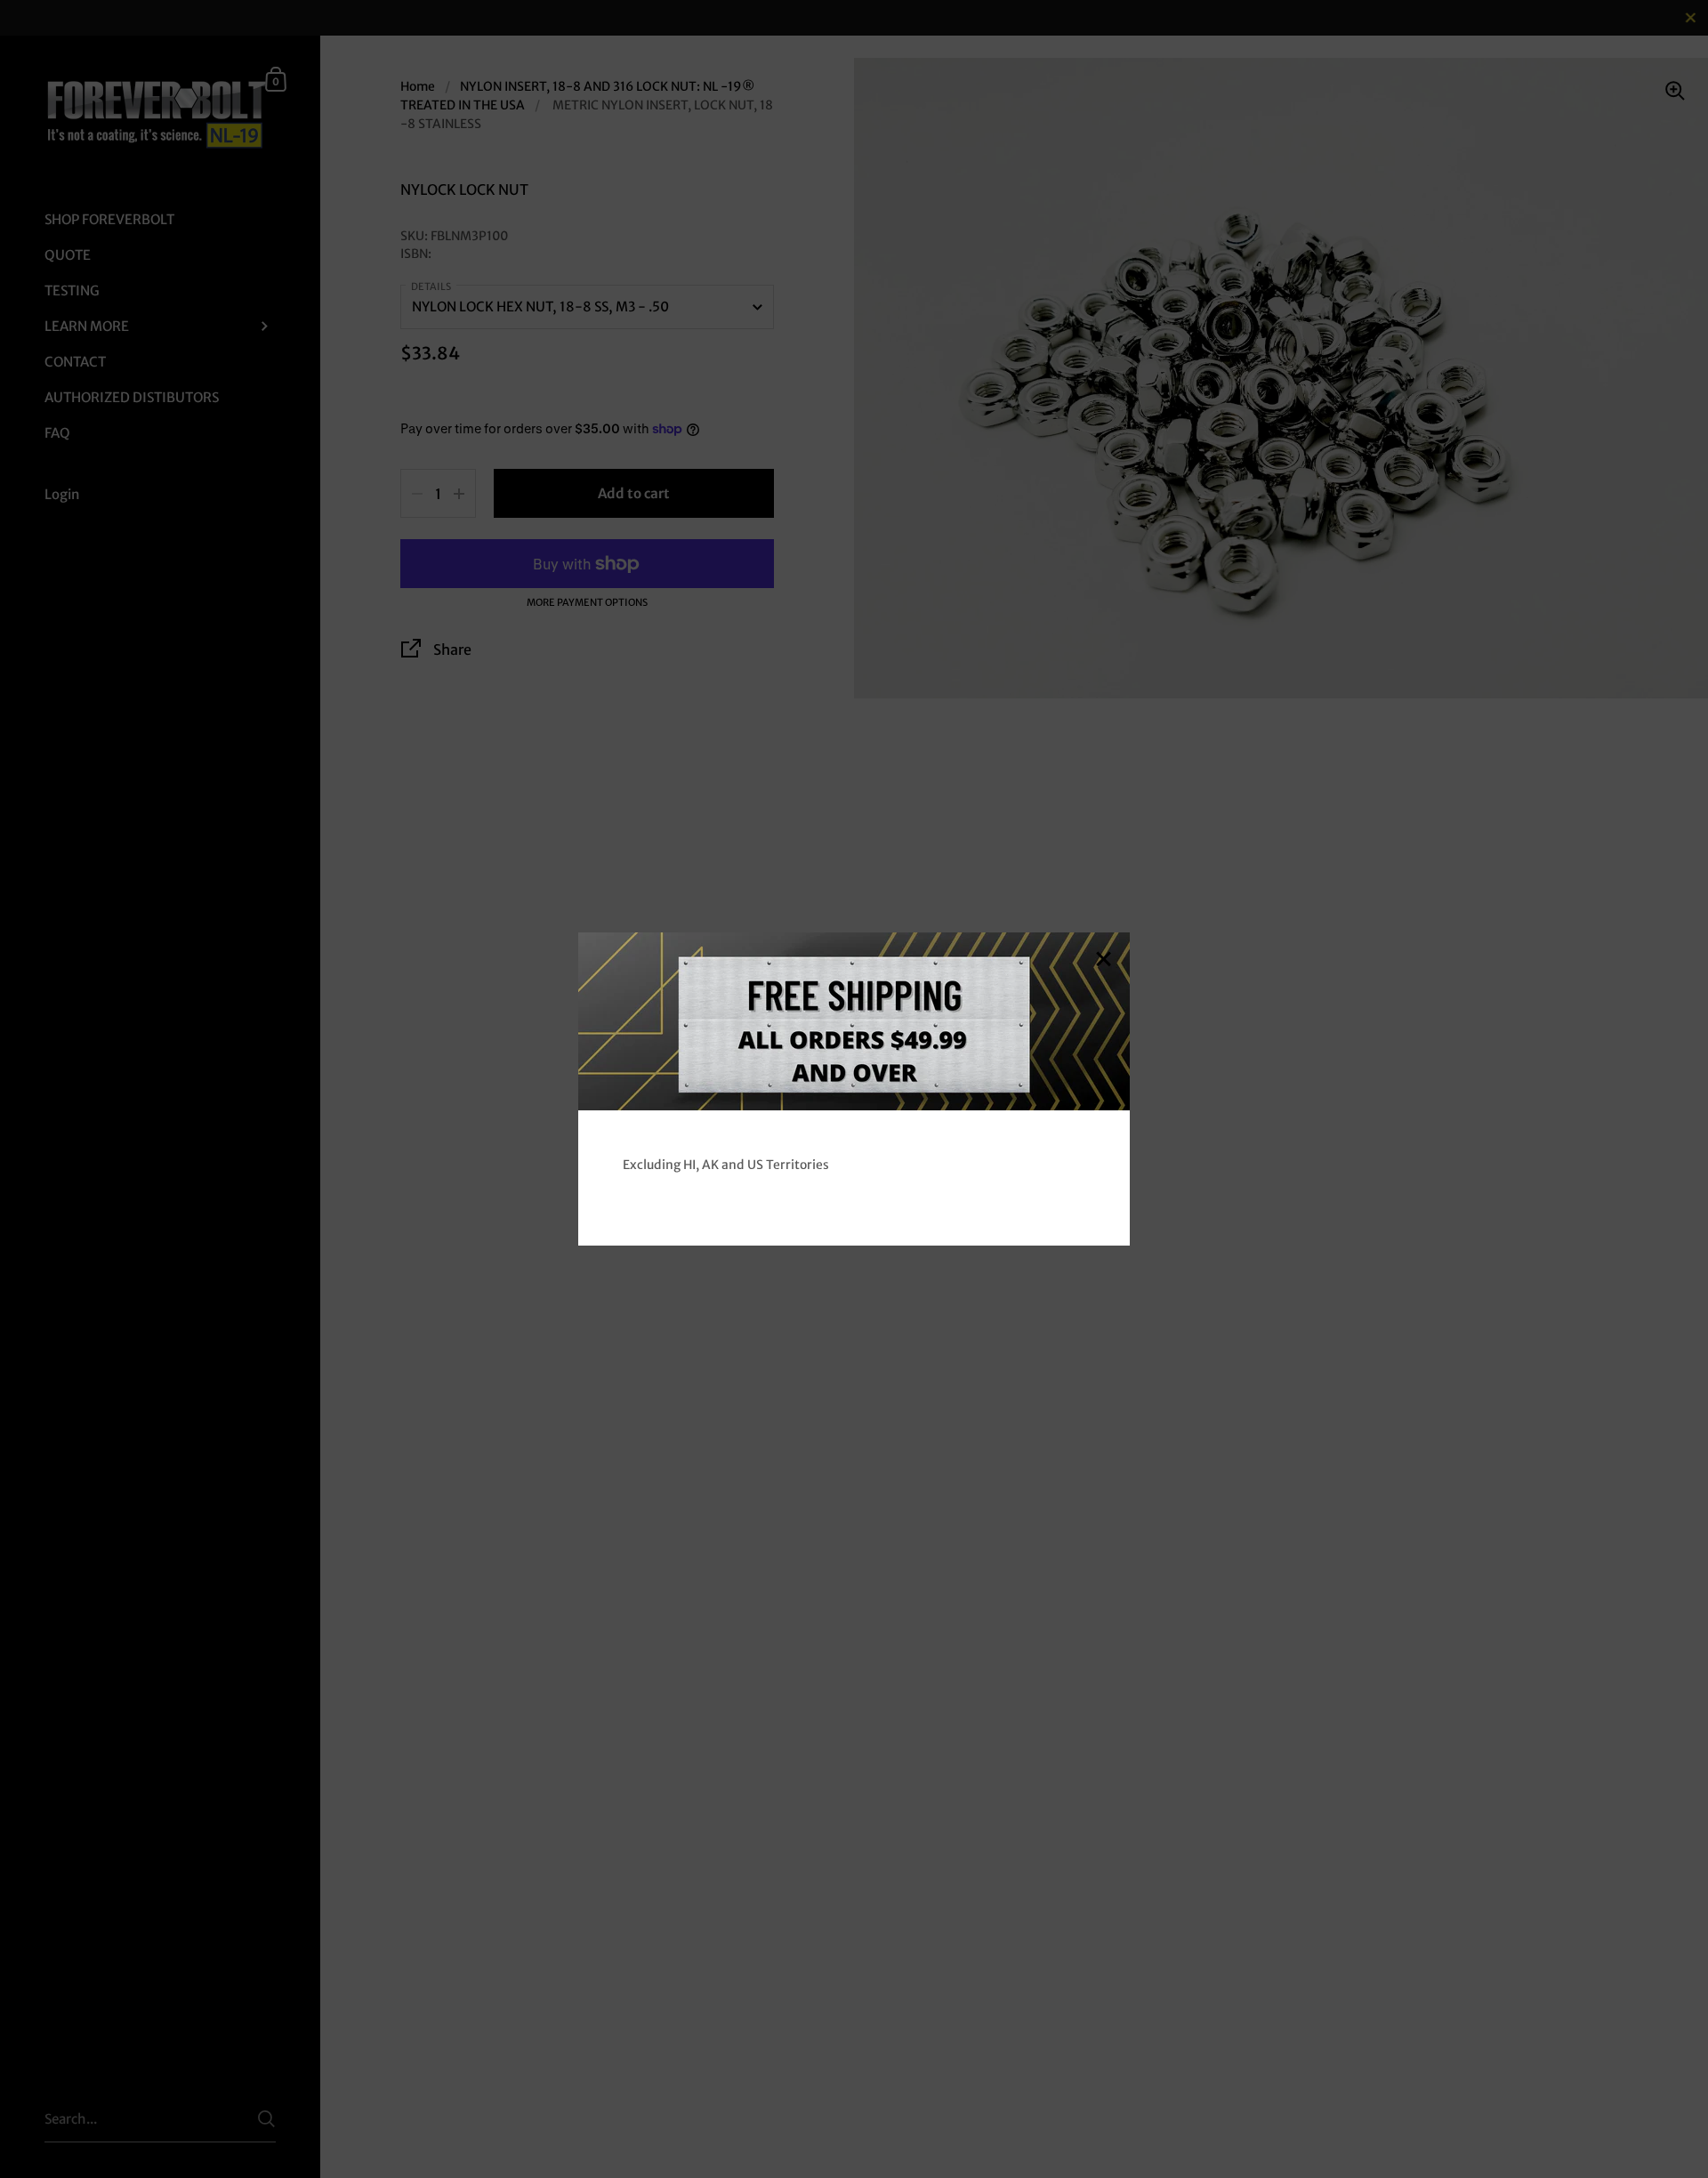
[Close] (1103, 960)
